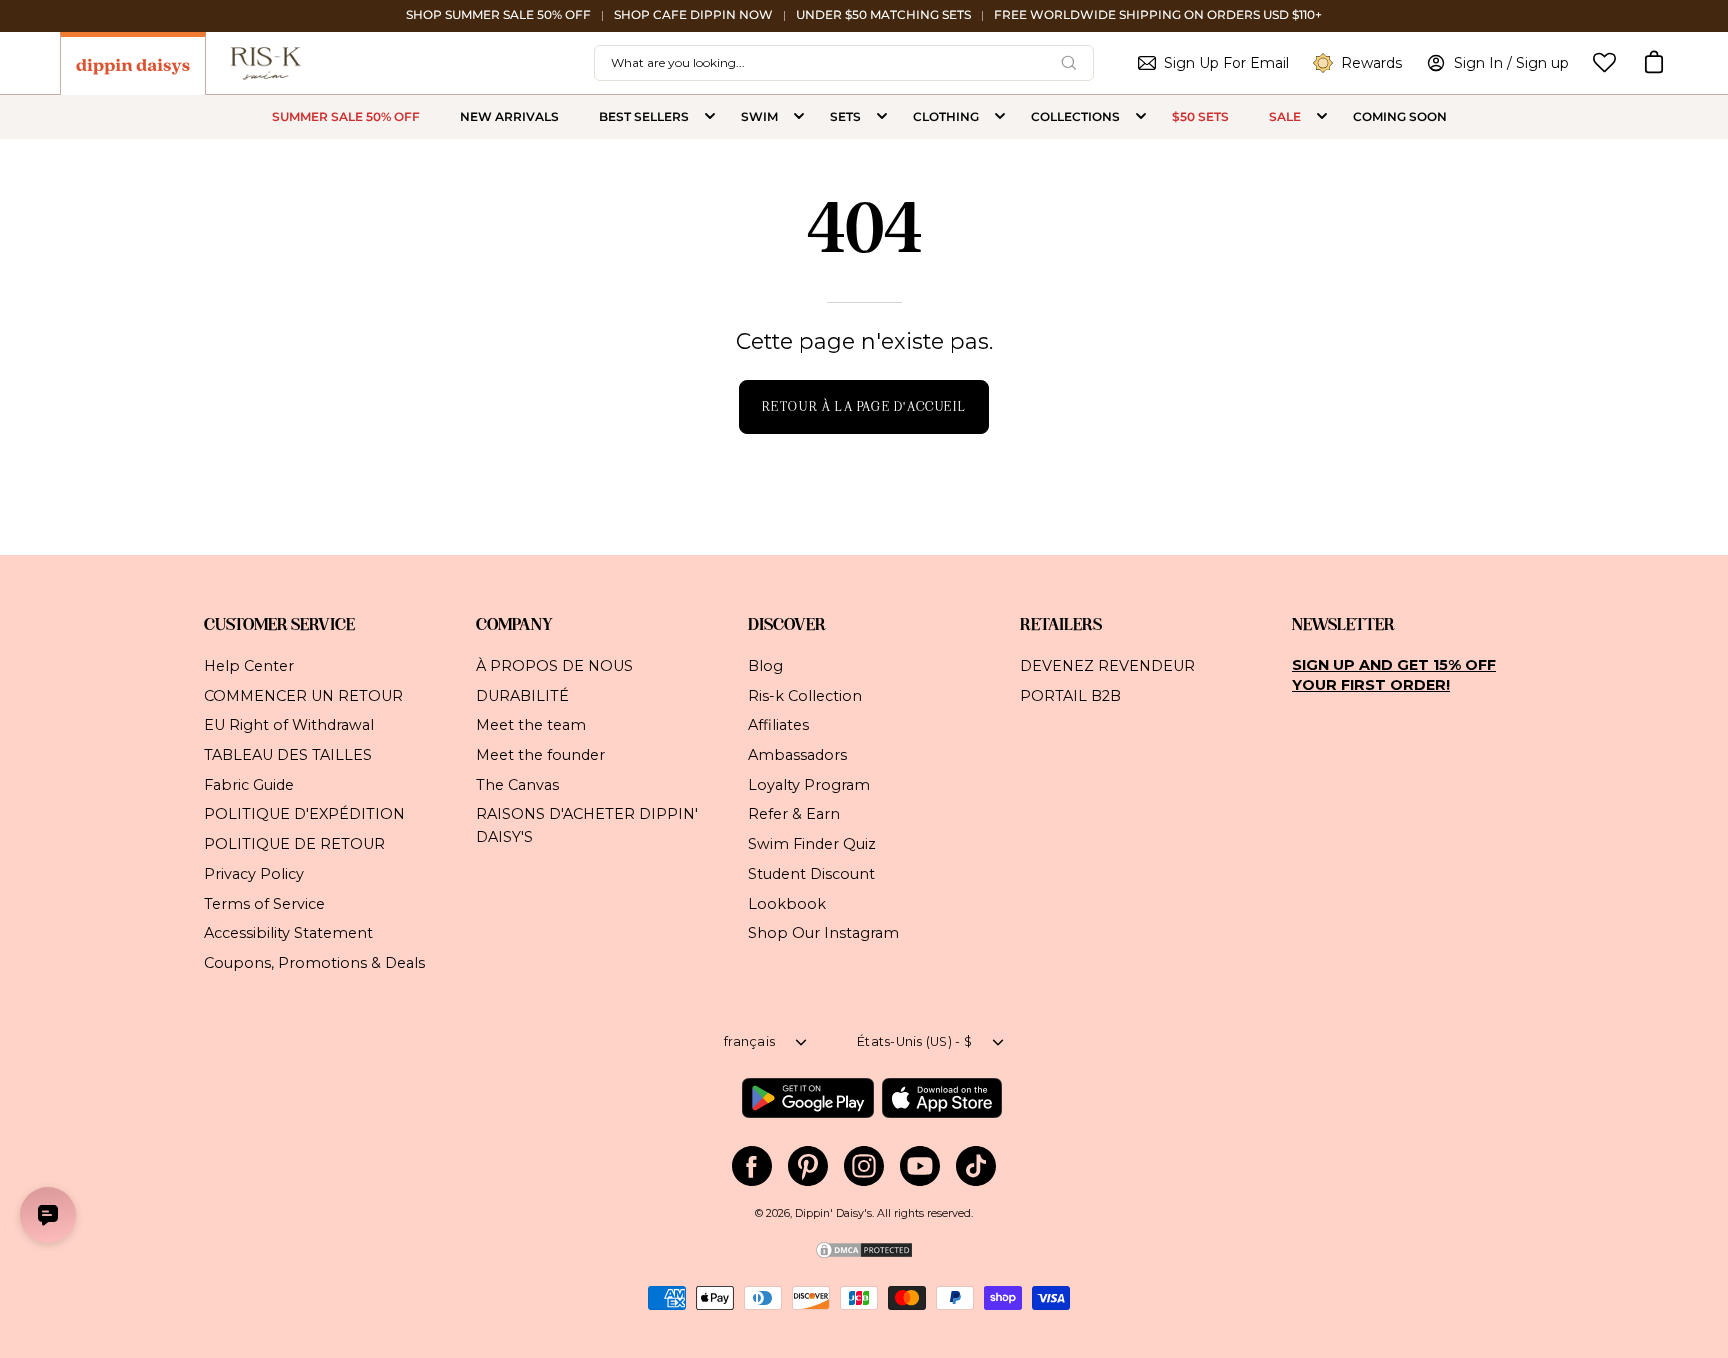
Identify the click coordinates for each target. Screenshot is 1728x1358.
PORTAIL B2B (1070, 695)
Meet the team (531, 725)
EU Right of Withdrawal (289, 725)
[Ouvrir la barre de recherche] (1069, 63)
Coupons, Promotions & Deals (314, 963)
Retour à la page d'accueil (864, 406)
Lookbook (787, 903)
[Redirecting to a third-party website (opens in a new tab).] (807, 1098)
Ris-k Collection (805, 695)
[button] (1654, 63)
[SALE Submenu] (1322, 117)
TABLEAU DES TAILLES (288, 755)
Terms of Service (264, 903)
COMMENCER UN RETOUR (303, 695)
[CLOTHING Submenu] (1000, 117)
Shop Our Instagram (823, 933)
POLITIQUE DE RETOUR (294, 844)
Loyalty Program (809, 784)
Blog (765, 666)
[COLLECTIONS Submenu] (1141, 117)
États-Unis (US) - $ (914, 1041)
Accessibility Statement (288, 933)
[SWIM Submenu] (799, 117)
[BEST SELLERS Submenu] (710, 117)
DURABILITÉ (522, 695)
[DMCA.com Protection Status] (864, 1256)
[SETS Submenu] (882, 117)
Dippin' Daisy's (833, 1213)
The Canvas (517, 784)
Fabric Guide (249, 784)
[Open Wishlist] (1604, 62)
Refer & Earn (794, 814)
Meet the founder (540, 755)
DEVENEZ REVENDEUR (1107, 666)
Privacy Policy (254, 873)
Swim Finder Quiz (812, 844)
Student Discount (811, 873)
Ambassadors (797, 755)
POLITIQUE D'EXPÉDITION (304, 814)
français (749, 1041)
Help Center (249, 666)
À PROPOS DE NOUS (554, 666)
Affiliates (778, 725)
